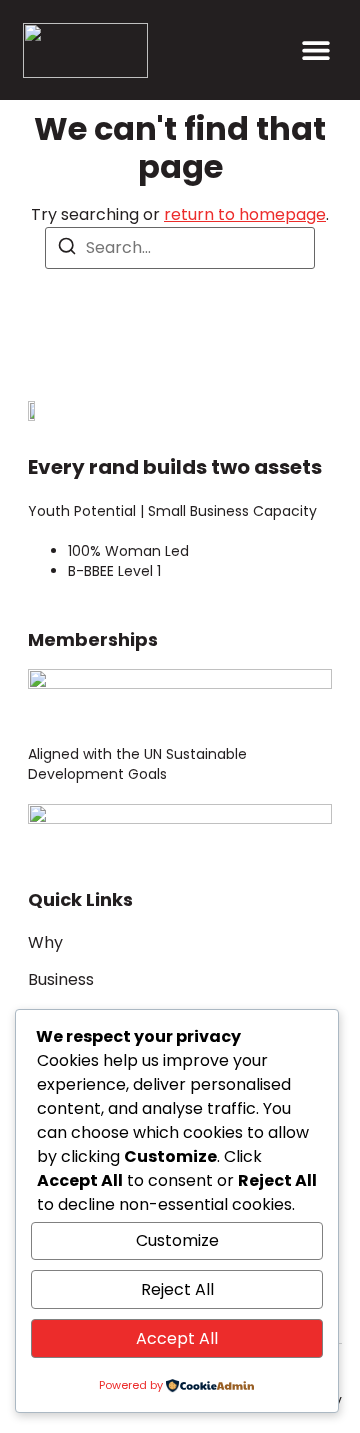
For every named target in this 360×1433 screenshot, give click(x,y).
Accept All (177, 1338)
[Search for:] (180, 248)
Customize (177, 1240)
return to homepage (245, 214)
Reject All (177, 1289)
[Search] (67, 249)
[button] (315, 50)
